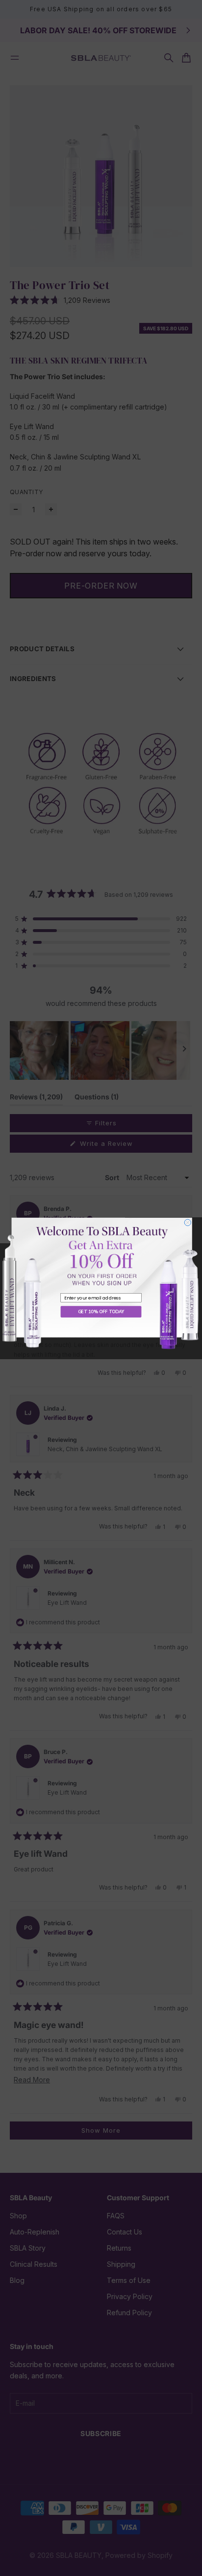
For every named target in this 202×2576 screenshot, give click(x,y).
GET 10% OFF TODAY (101, 1311)
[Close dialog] (188, 1222)
